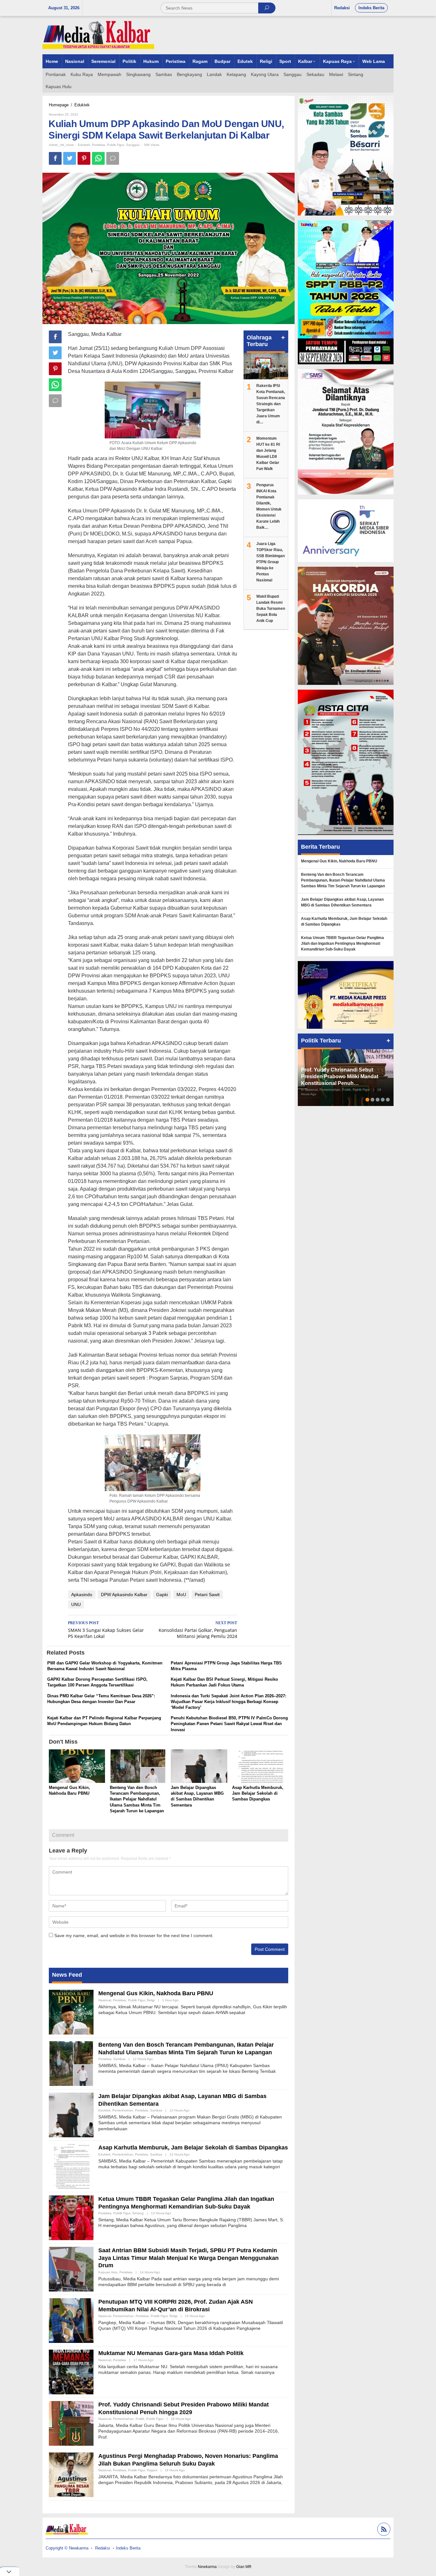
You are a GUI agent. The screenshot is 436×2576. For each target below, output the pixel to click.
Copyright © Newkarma (67, 2548)
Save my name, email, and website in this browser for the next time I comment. (134, 1936)
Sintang (138, 2213)
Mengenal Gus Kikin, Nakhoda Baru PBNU (156, 1993)
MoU (181, 1595)
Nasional (105, 2000)
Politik (140, 2419)
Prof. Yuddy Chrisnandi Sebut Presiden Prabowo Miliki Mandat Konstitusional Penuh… (340, 1076)
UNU (76, 1604)
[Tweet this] (70, 158)
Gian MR (244, 2567)
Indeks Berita (128, 2548)
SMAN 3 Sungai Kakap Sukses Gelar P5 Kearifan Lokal (106, 1630)
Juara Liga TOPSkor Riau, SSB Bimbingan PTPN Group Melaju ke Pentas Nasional (271, 562)
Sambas (119, 2059)
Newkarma (207, 2567)
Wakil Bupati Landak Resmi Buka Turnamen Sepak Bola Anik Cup (271, 609)
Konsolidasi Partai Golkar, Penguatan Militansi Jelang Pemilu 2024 (198, 1630)
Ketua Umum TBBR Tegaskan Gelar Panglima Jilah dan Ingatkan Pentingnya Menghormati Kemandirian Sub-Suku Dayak (342, 943)
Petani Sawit (207, 1595)
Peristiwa (98, 145)
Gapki (162, 1595)
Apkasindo (82, 1595)
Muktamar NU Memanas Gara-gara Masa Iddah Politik (171, 2353)
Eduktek (84, 145)
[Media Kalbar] (98, 35)
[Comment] (113, 158)
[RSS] (383, 2530)
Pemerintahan (123, 2110)
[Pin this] (84, 158)
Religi (151, 2000)
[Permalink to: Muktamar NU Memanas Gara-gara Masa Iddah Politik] (71, 2372)
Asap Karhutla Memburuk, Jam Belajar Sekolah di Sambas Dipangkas (258, 1793)
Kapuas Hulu (108, 2272)
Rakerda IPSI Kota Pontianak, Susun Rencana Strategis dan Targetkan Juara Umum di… (271, 404)
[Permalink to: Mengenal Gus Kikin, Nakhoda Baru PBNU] (77, 1767)
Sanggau (133, 145)
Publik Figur (116, 145)
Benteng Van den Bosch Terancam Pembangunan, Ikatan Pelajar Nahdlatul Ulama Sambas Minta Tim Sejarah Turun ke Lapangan (137, 1799)
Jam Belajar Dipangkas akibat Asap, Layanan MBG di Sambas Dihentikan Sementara (342, 902)
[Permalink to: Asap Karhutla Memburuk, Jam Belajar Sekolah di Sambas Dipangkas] (260, 1767)
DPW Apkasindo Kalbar (124, 1595)
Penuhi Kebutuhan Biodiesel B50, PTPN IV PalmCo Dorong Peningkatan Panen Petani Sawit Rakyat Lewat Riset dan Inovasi (229, 1724)
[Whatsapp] (98, 158)
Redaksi (103, 2548)
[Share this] (55, 158)
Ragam (152, 2470)
